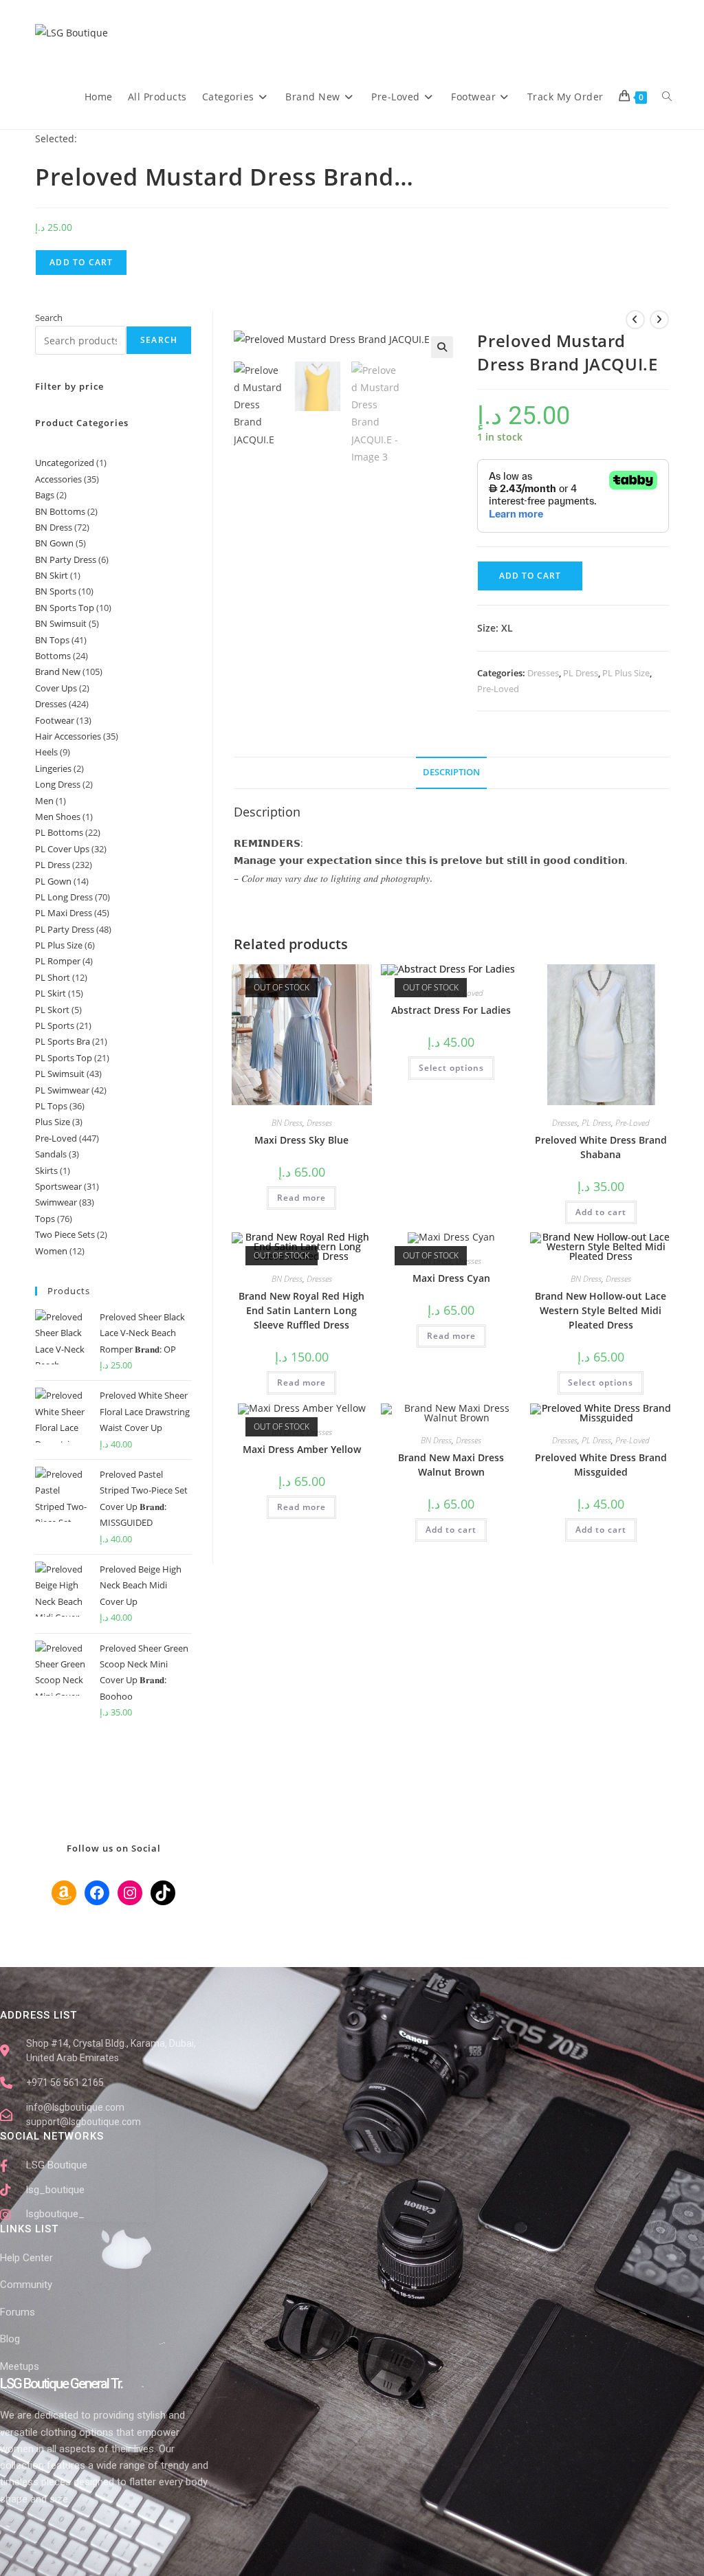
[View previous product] (635, 320)
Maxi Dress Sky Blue (301, 1140)
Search (49, 318)
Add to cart (81, 262)
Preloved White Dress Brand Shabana (601, 1147)
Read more (301, 1198)
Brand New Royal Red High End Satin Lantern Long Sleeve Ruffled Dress (301, 1310)
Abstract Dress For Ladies (451, 1010)
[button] (442, 347)
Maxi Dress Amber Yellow (302, 1449)
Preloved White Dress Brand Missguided (601, 1465)
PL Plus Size (626, 673)
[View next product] (659, 320)
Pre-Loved (498, 689)
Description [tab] (451, 772)
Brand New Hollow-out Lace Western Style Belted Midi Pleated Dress (601, 1310)
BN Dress (287, 1123)
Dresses (543, 673)
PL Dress (581, 673)
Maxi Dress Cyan (451, 1278)
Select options (451, 1068)
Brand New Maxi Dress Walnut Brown (451, 1465)
